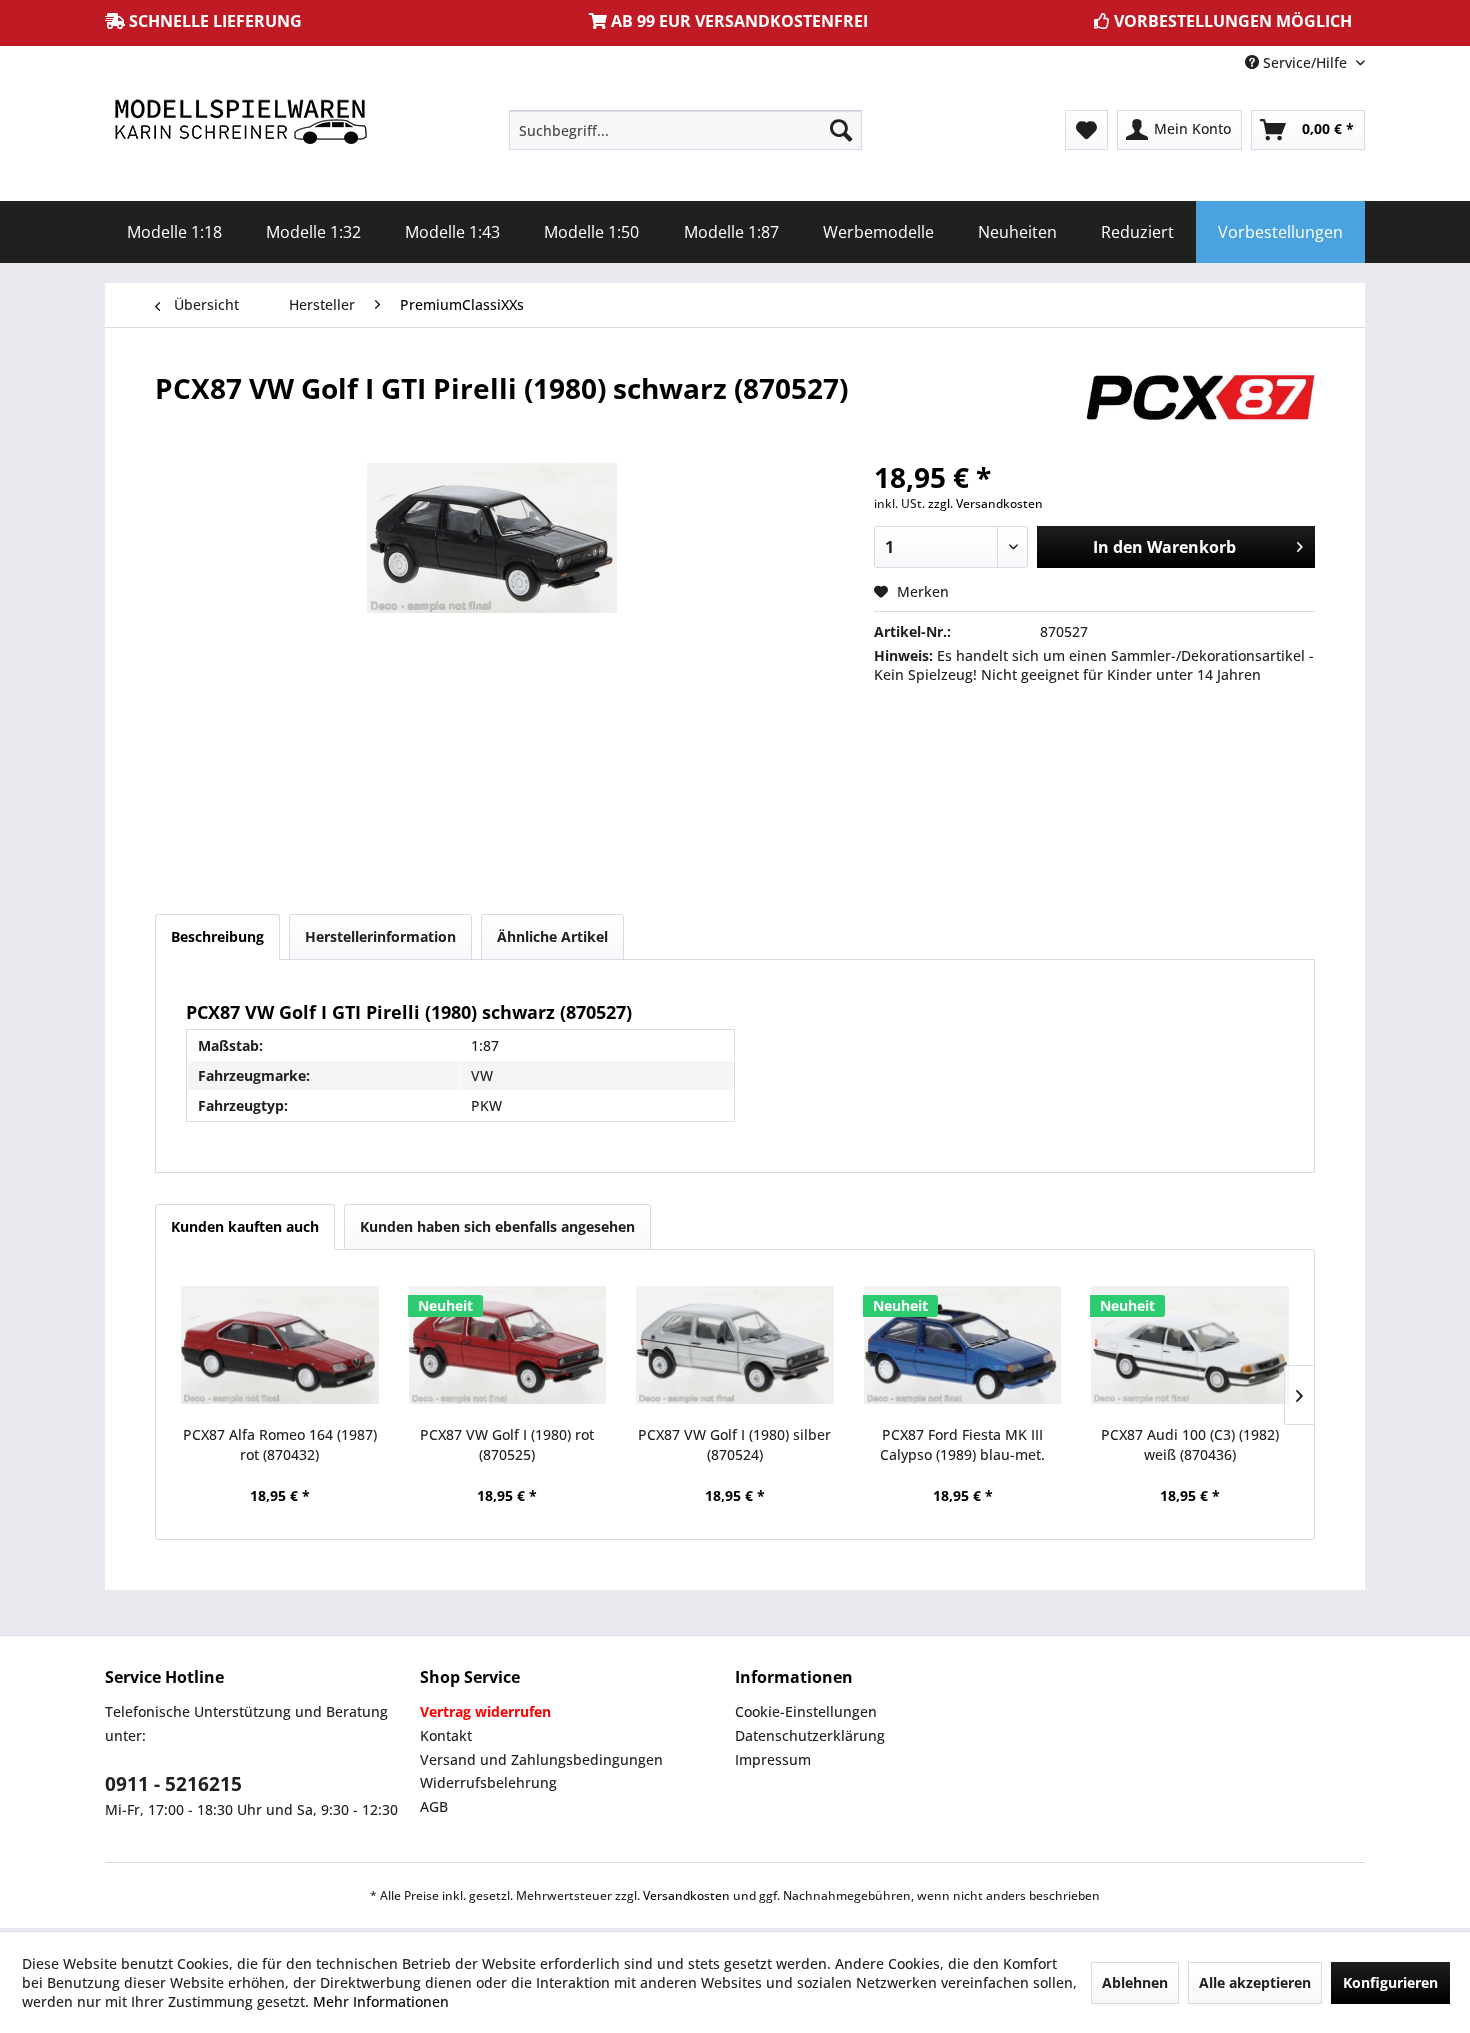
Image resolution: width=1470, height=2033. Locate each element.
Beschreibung (217, 936)
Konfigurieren (1390, 1982)
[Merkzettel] (1086, 130)
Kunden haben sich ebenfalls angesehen (497, 1226)
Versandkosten (686, 1895)
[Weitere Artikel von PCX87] (1199, 408)
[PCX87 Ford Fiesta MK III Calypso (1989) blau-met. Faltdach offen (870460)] (963, 1345)
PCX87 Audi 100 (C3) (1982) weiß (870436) (1190, 1444)
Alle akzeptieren (1255, 1982)
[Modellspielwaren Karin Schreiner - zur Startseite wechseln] (240, 123)
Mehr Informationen (381, 2001)
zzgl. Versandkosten (985, 503)
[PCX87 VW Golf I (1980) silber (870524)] (735, 1345)
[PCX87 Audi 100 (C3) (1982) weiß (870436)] (1190, 1345)
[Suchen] (841, 130)
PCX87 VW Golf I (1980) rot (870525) (507, 1444)
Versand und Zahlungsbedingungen (541, 1759)
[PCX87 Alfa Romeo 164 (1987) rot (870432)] (280, 1345)
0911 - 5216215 (173, 1784)
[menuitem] (685, 130)
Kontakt (446, 1735)
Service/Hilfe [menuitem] (1305, 62)
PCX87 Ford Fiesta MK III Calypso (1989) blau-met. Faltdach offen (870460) (962, 1445)
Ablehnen (1135, 1982)
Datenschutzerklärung (810, 1735)
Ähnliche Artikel (552, 936)
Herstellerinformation (380, 936)
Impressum (773, 1759)
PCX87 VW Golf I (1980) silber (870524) (734, 1444)
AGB (434, 1806)
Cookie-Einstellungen (806, 1711)
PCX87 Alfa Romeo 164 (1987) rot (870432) (280, 1444)
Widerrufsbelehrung (488, 1782)
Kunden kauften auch (245, 1226)
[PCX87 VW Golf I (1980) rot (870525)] (508, 1345)
